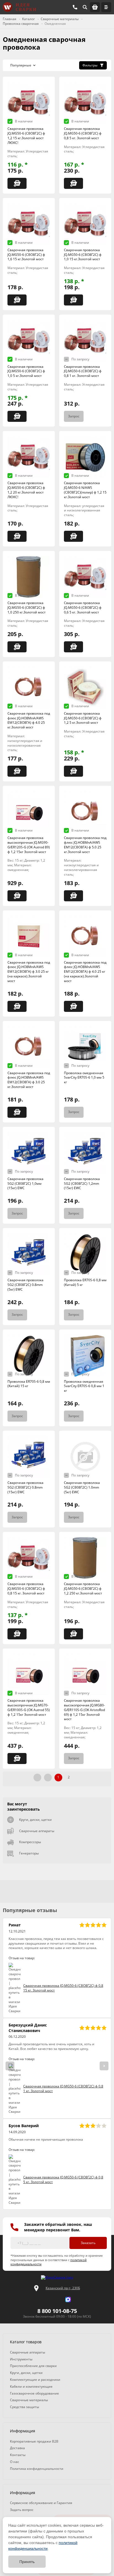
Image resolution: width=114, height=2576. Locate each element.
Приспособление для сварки (33, 2366)
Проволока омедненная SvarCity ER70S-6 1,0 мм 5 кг (84, 1078)
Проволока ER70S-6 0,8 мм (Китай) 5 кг (85, 1282)
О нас (15, 2462)
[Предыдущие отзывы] (10, 2066)
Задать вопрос (22, 2510)
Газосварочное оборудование (34, 2393)
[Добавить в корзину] (17, 183)
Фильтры (90, 65)
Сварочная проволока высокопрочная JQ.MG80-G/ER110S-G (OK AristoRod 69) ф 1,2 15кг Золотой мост (84, 1710)
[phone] (75, 7)
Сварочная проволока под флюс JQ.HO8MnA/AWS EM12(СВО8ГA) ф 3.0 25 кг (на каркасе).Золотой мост (29, 972)
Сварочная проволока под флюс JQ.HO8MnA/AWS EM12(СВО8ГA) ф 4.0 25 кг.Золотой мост (29, 720)
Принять (27, 2562)
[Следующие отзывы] (104, 2066)
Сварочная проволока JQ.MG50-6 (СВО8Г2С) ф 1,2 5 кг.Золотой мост (83, 718)
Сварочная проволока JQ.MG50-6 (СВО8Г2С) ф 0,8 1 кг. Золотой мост (83, 371)
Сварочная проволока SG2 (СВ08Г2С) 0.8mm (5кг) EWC (25, 1285)
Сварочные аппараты (37, 1831)
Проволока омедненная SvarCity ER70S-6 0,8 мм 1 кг (84, 1386)
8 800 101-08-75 (57, 2311)
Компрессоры (30, 1842)
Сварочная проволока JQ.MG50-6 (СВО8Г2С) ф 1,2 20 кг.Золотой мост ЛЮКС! (26, 490)
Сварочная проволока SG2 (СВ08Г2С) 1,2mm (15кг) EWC (82, 1184)
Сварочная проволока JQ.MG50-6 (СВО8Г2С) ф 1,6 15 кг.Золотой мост (26, 255)
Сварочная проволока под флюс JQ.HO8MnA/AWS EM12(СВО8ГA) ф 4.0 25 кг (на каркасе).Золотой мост (85, 972)
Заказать (88, 2243)
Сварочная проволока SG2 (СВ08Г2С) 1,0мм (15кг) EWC (25, 1184)
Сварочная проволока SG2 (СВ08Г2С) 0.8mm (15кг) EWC (25, 1487)
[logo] (57, 2278)
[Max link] (68, 2299)
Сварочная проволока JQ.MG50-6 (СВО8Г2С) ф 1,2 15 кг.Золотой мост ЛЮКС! (26, 136)
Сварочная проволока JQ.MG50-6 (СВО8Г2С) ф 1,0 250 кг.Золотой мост (27, 608)
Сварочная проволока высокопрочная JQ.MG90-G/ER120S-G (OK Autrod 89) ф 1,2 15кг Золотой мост (29, 845)
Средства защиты (24, 2407)
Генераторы (29, 1853)
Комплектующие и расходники (35, 2380)
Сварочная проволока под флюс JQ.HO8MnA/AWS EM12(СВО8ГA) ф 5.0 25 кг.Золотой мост (85, 845)
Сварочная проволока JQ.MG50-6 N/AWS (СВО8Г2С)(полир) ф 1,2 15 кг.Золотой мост (85, 490)
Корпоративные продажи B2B (34, 2441)
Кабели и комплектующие (31, 2386)
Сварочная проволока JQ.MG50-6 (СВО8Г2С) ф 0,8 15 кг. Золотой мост (26, 1589)
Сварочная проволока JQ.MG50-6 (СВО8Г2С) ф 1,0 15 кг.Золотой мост (83, 255)
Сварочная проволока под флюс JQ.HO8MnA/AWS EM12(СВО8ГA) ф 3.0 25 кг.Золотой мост (29, 1080)
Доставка (17, 2448)
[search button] (85, 7)
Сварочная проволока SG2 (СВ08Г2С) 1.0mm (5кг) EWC (82, 1487)
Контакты (18, 2455)
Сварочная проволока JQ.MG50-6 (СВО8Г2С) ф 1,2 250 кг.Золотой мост (83, 1589)
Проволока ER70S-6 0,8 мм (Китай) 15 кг (29, 1384)
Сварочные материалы (29, 2400)
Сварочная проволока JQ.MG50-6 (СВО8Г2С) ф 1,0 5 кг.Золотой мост (26, 371)
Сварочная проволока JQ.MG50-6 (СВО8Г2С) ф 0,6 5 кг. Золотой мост (83, 608)
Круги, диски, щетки (35, 1820)
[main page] (19, 7)
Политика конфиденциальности (37, 2469)
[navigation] (106, 7)
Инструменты (21, 2359)
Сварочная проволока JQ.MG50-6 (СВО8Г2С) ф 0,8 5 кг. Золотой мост (83, 133)
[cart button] (95, 7)
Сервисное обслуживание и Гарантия (41, 2503)
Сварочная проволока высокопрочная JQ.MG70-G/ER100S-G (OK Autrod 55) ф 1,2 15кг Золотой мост (29, 1707)
